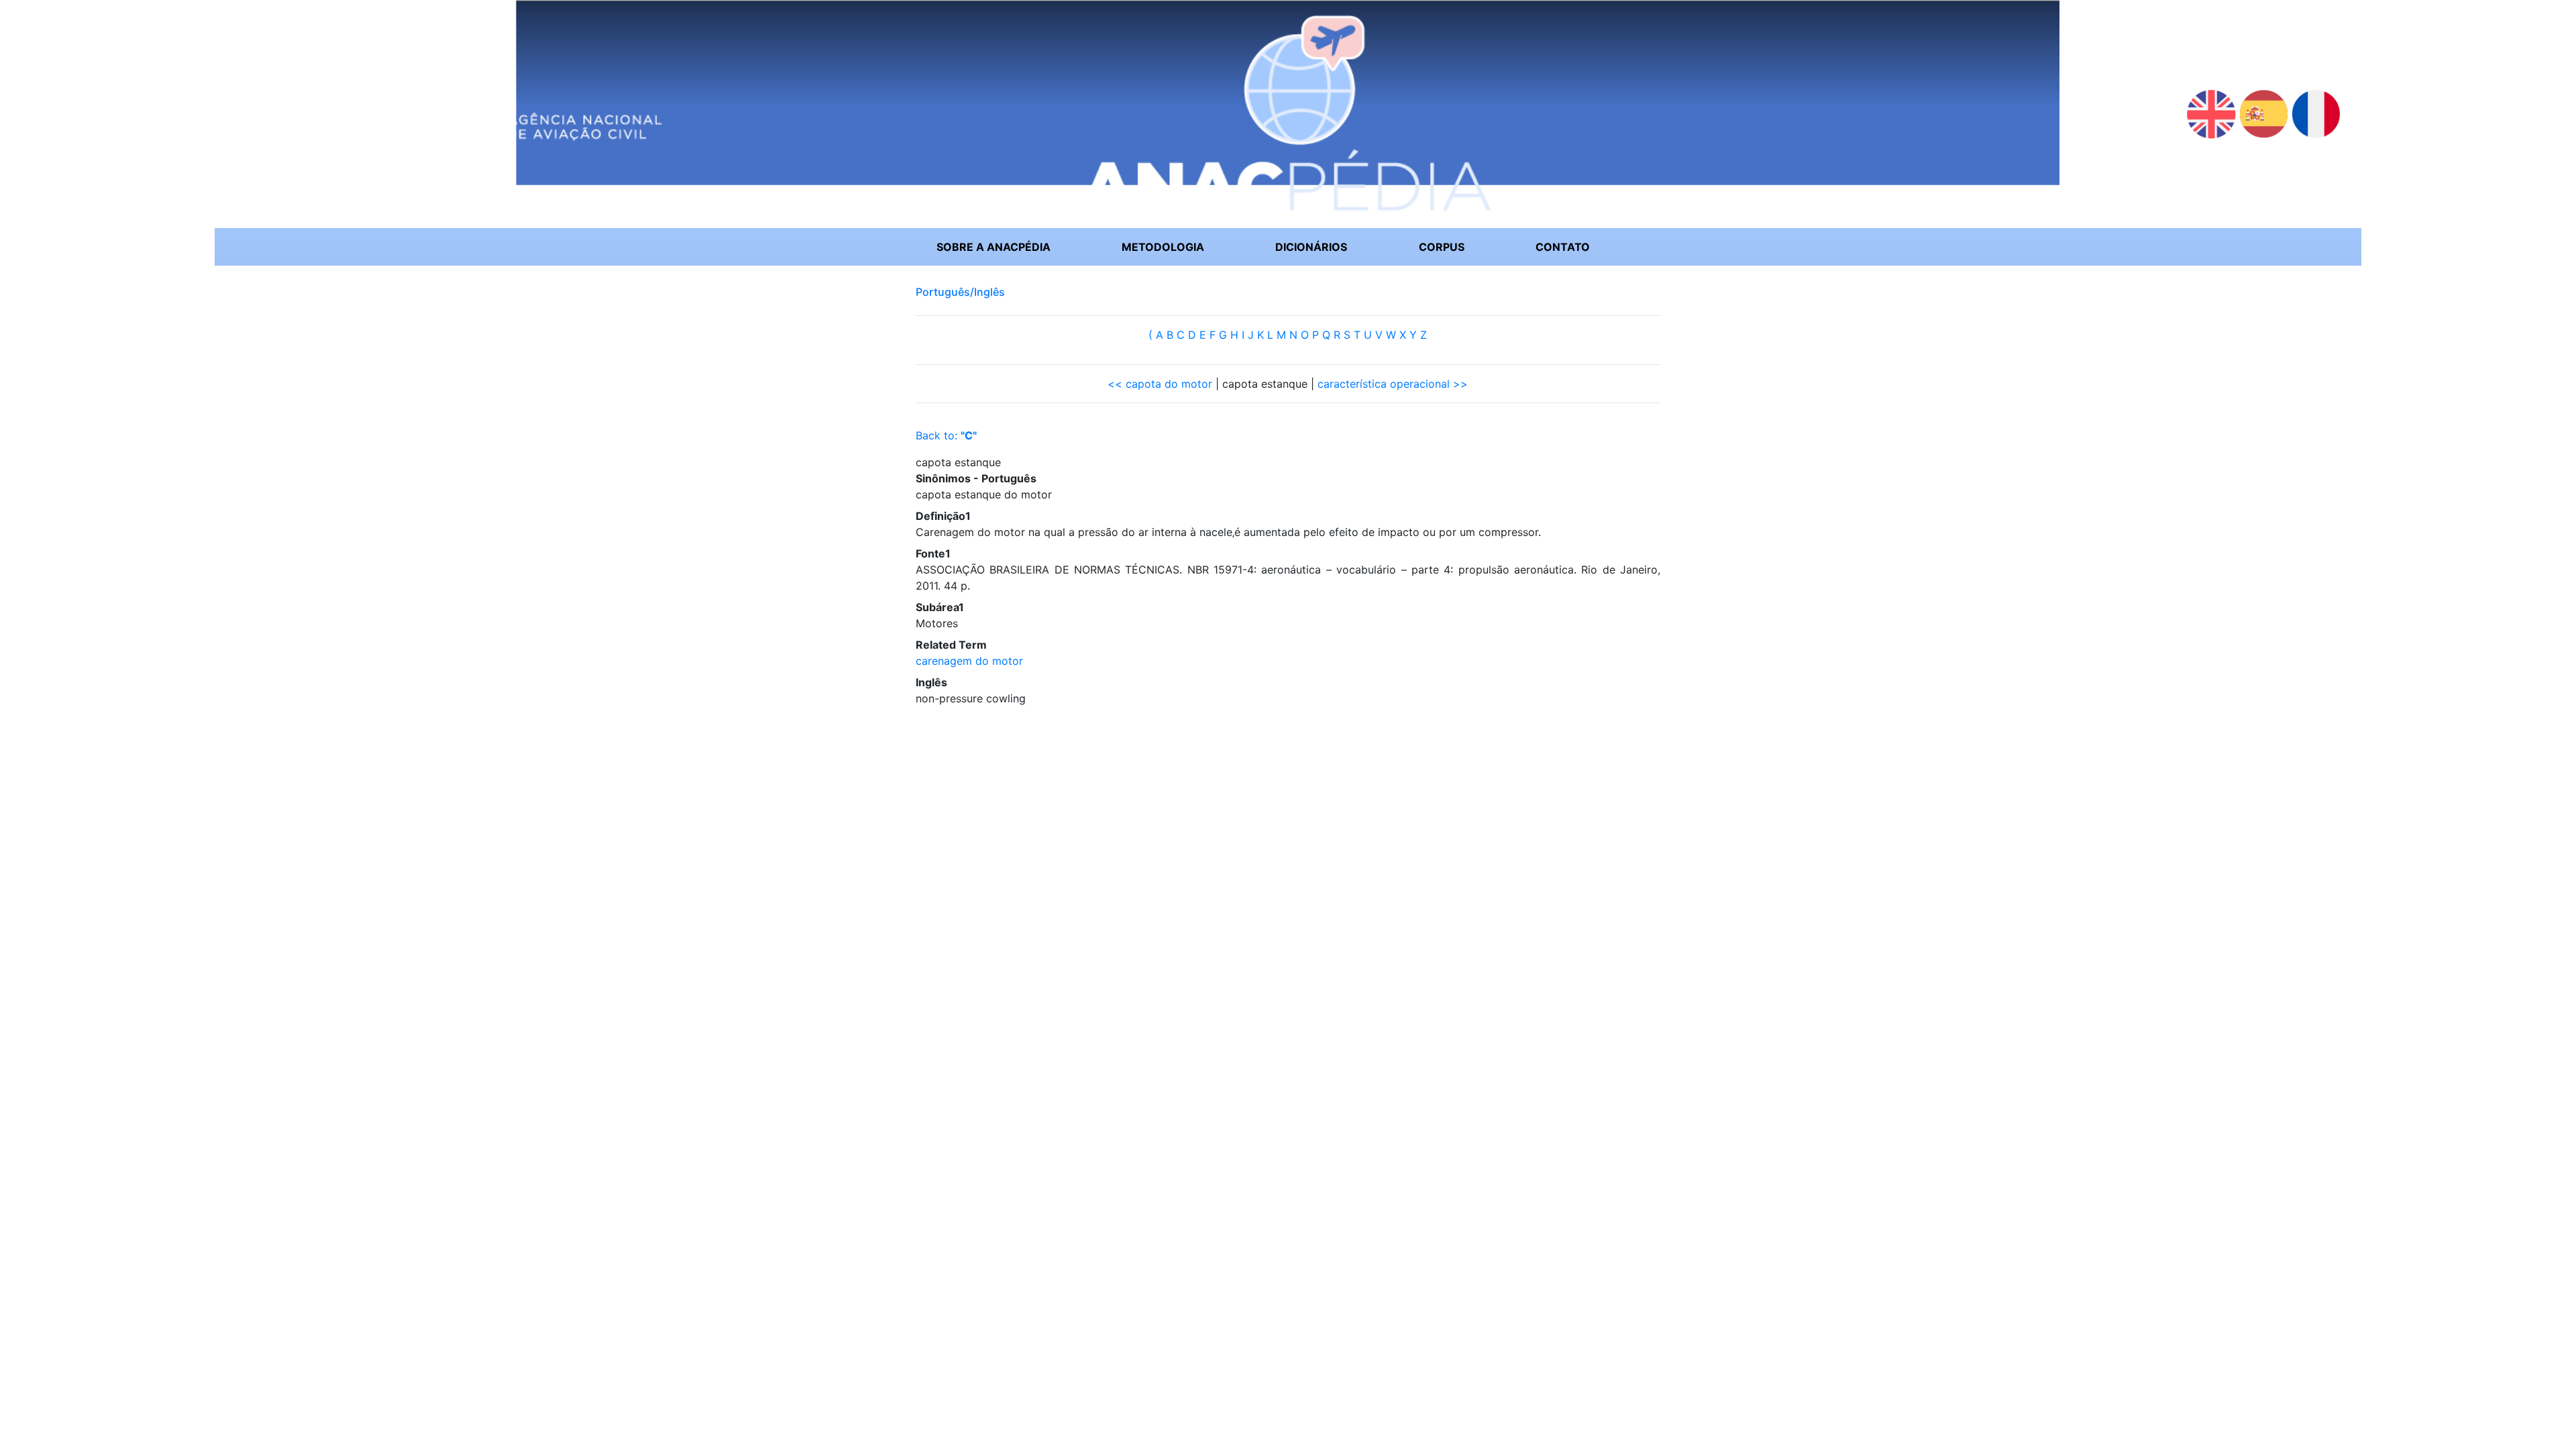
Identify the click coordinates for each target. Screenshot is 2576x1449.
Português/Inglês (960, 292)
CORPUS (1442, 247)
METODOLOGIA (1163, 247)
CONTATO (1563, 247)
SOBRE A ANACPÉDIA (994, 247)
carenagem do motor (969, 661)
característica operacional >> (1393, 384)
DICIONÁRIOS (1311, 247)
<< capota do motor (1160, 384)
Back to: (946, 435)
